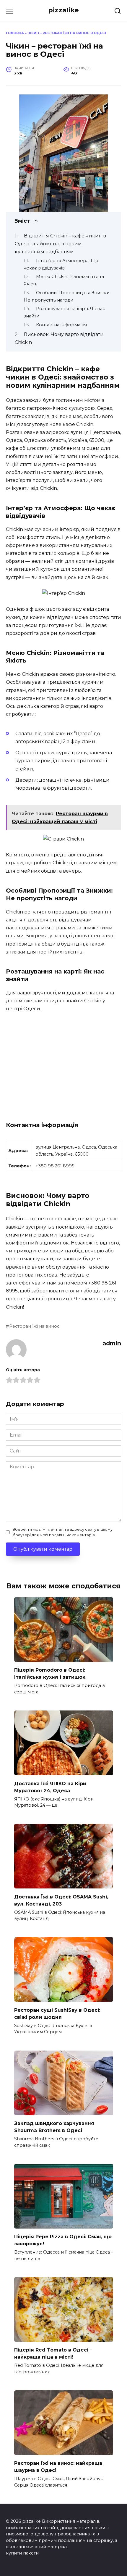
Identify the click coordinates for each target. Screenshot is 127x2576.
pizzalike (63, 10)
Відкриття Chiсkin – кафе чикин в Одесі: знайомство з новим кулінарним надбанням (60, 244)
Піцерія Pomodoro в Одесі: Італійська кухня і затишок (50, 1674)
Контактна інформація (61, 325)
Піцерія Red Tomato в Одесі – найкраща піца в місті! (53, 2353)
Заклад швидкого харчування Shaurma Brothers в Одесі (54, 2127)
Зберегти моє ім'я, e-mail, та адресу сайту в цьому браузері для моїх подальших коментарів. (63, 1532)
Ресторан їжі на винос (34, 1326)
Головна (15, 33)
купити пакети (22, 2553)
